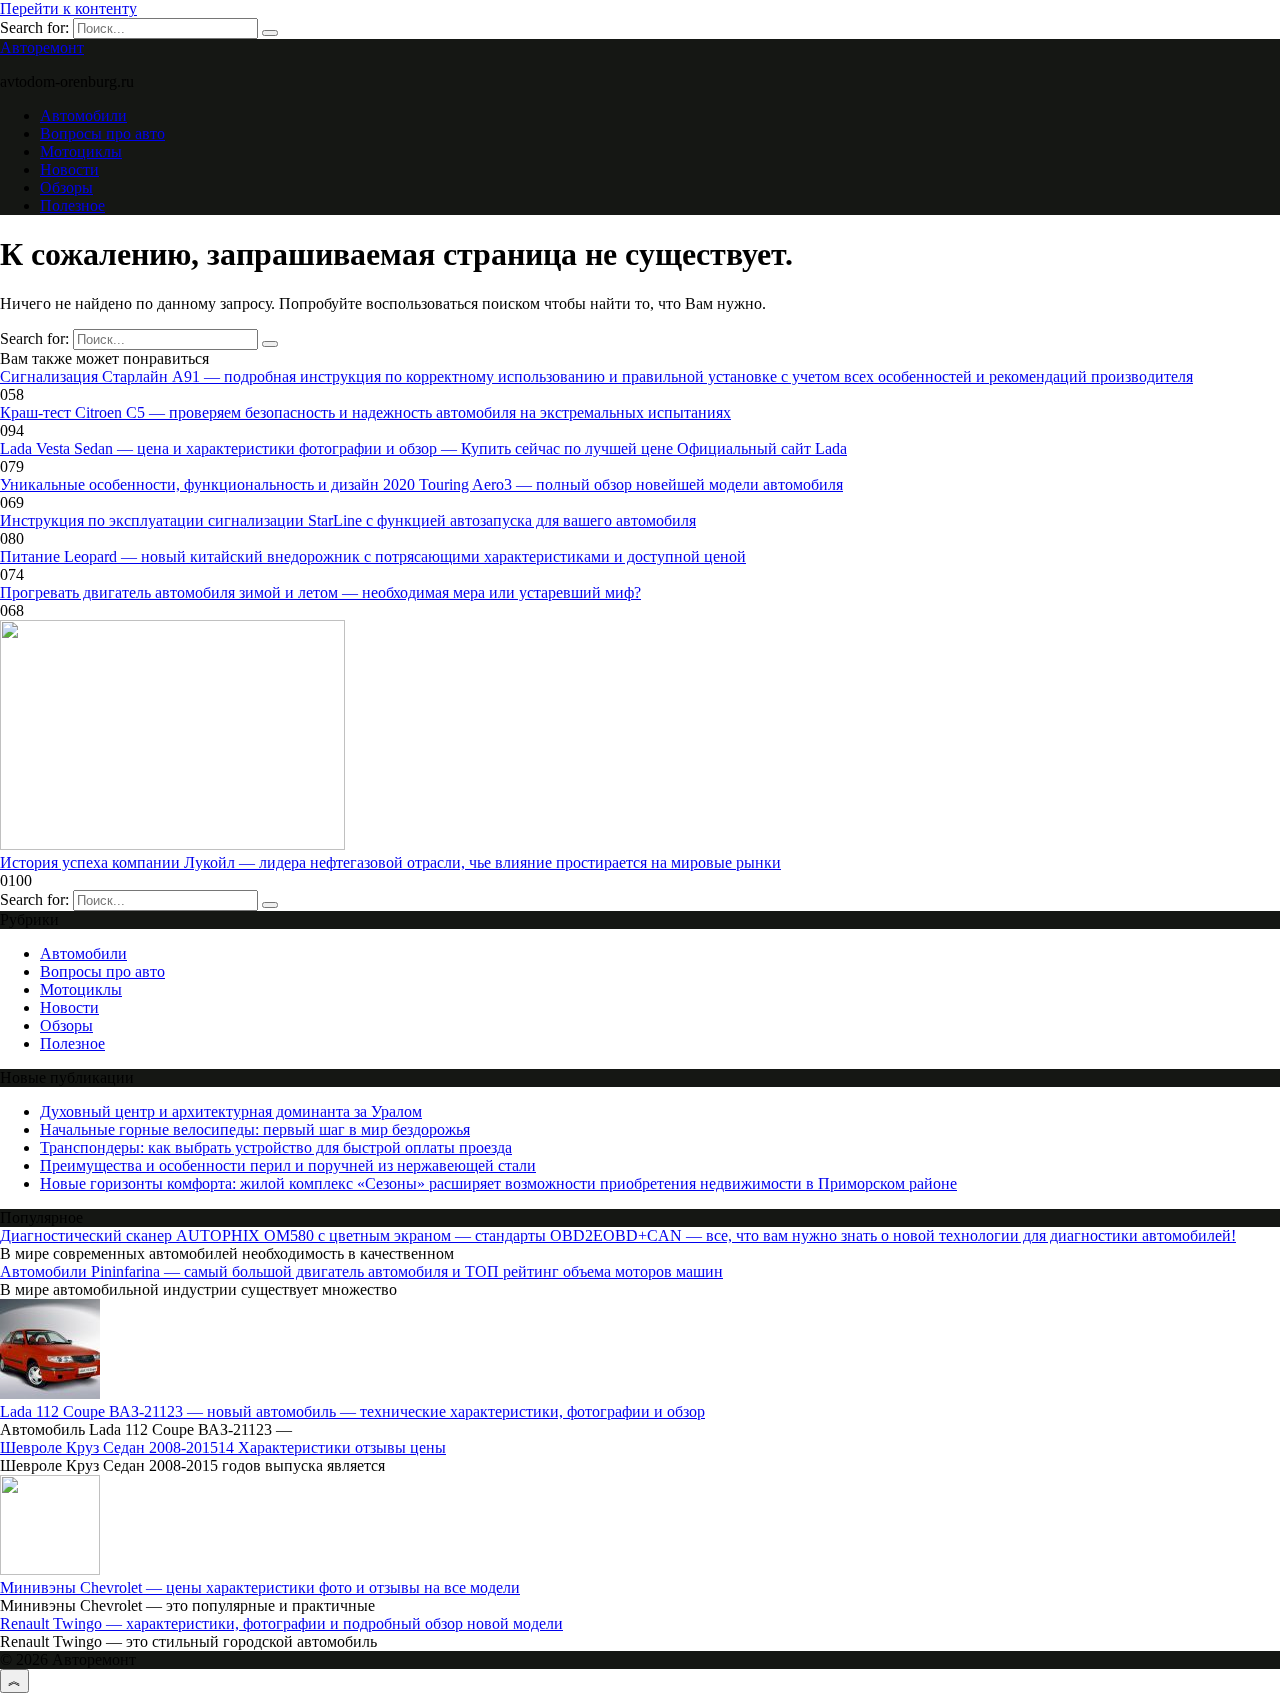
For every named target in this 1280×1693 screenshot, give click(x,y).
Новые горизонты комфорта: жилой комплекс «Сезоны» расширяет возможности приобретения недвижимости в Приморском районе (498, 1183)
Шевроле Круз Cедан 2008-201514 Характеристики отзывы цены (223, 1447)
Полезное (72, 205)
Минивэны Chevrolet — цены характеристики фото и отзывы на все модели (260, 1587)
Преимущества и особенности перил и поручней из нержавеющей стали (288, 1165)
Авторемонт (42, 47)
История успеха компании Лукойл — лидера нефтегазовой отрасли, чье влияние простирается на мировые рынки (390, 862)
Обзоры (66, 187)
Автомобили (83, 115)
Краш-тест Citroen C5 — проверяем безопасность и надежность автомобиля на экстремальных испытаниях (365, 412)
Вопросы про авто (102, 133)
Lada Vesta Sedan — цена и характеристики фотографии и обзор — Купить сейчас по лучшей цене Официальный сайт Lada (423, 448)
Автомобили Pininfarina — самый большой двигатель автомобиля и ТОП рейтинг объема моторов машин (361, 1271)
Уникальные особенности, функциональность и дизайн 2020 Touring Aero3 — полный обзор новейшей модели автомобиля (421, 484)
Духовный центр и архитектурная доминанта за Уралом (231, 1111)
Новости (69, 169)
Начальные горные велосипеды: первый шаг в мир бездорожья (255, 1129)
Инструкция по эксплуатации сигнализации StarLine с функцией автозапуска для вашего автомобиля (348, 520)
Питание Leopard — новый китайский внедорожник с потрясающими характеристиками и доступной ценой (373, 556)
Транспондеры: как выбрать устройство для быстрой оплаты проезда (276, 1147)
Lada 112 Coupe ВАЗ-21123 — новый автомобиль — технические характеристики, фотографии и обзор (352, 1411)
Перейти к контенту (68, 8)
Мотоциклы (81, 151)
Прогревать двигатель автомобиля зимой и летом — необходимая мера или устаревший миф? (320, 592)
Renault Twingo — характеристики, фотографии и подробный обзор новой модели (281, 1623)
